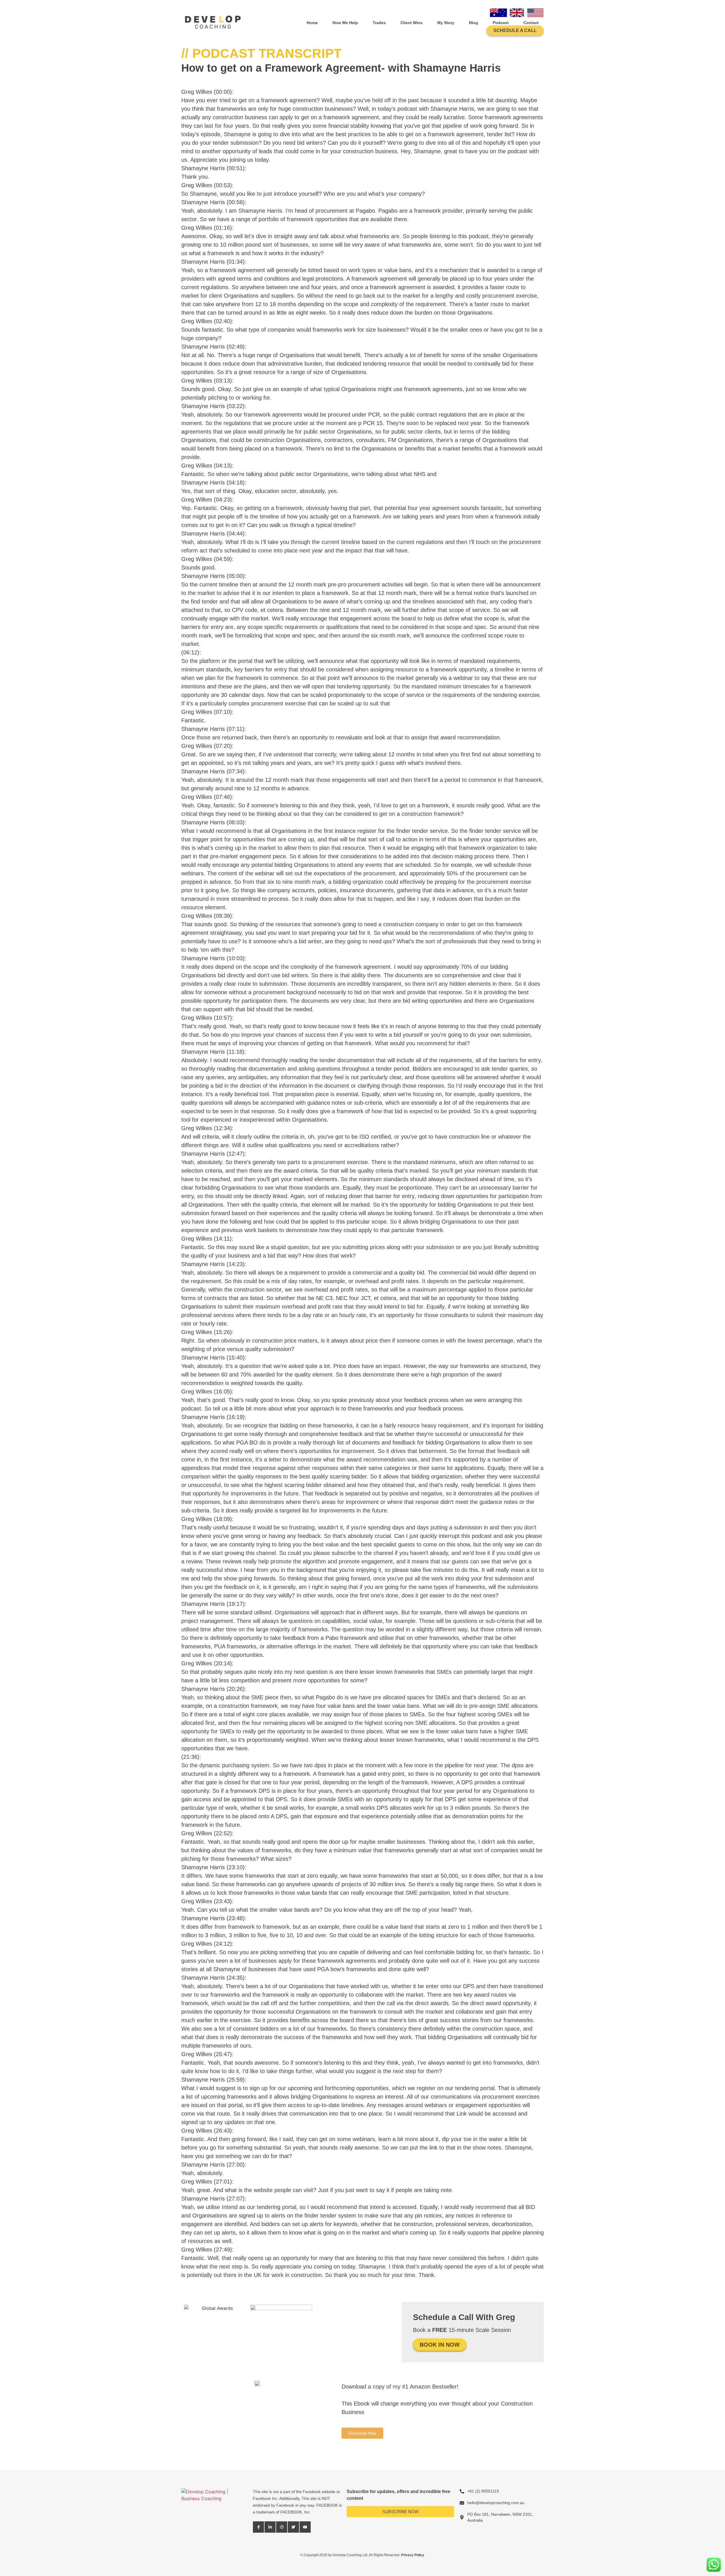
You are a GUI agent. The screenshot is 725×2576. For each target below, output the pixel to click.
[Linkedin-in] (270, 2527)
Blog (474, 23)
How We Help (345, 23)
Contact (531, 23)
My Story (446, 23)
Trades (379, 23)
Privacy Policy (413, 2555)
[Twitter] (293, 2527)
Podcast (501, 23)
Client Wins (411, 23)
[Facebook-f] (258, 2527)
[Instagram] (282, 2527)
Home (312, 23)
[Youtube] (305, 2527)
